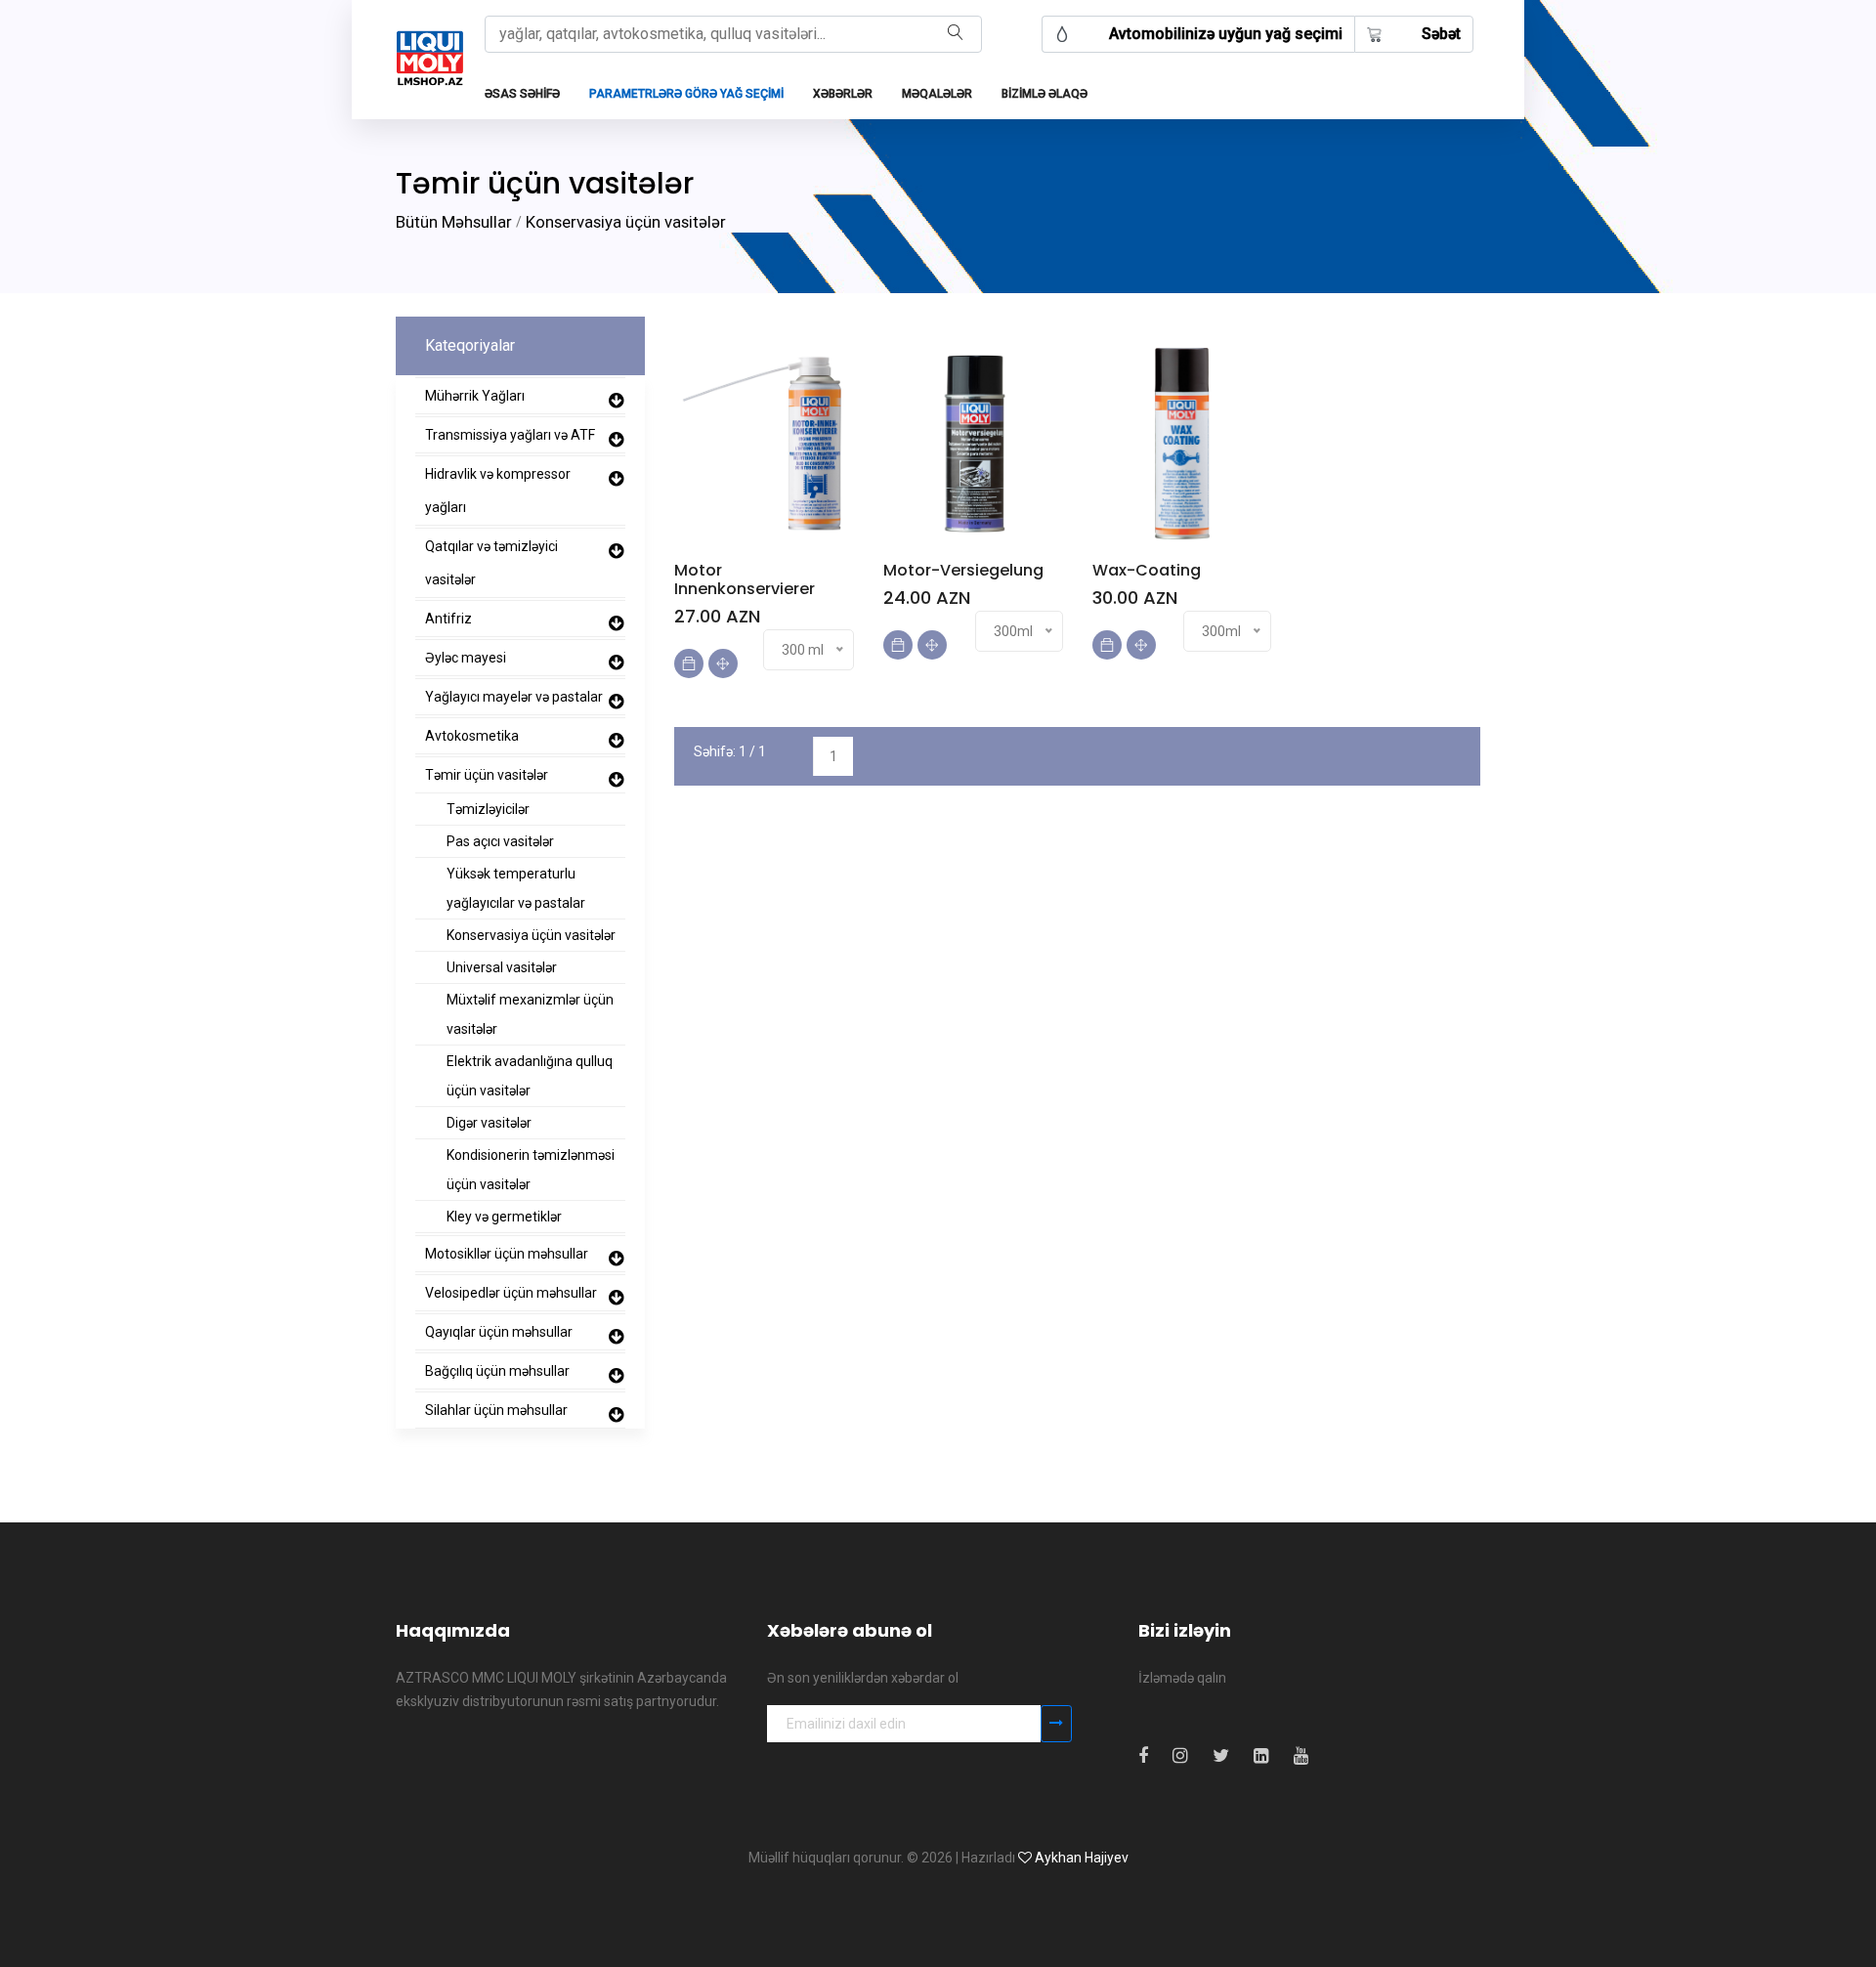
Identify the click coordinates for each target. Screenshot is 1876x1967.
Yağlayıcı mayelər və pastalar (514, 697)
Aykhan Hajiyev (1082, 1858)
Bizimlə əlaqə (1045, 94)
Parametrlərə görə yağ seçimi (686, 94)
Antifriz (448, 619)
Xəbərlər (843, 94)
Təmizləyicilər (488, 809)
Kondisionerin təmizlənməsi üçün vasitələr (531, 1170)
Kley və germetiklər (504, 1217)
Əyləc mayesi (466, 658)
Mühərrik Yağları (475, 396)
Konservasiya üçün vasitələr (626, 222)
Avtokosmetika (472, 736)
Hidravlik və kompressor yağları (498, 491)
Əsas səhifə (522, 94)
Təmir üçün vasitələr (487, 775)
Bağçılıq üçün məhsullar (497, 1371)
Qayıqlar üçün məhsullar (499, 1332)
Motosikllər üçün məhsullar (507, 1254)
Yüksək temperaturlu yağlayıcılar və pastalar (516, 888)
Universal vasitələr (502, 967)
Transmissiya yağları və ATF (510, 435)
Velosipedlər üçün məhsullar (511, 1293)
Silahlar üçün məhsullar (496, 1410)
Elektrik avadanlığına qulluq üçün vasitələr (530, 1076)
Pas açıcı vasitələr (500, 841)
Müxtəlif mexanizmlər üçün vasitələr (530, 1014)
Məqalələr (937, 94)
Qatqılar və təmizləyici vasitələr (491, 563)
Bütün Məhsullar (454, 222)
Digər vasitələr (489, 1123)
